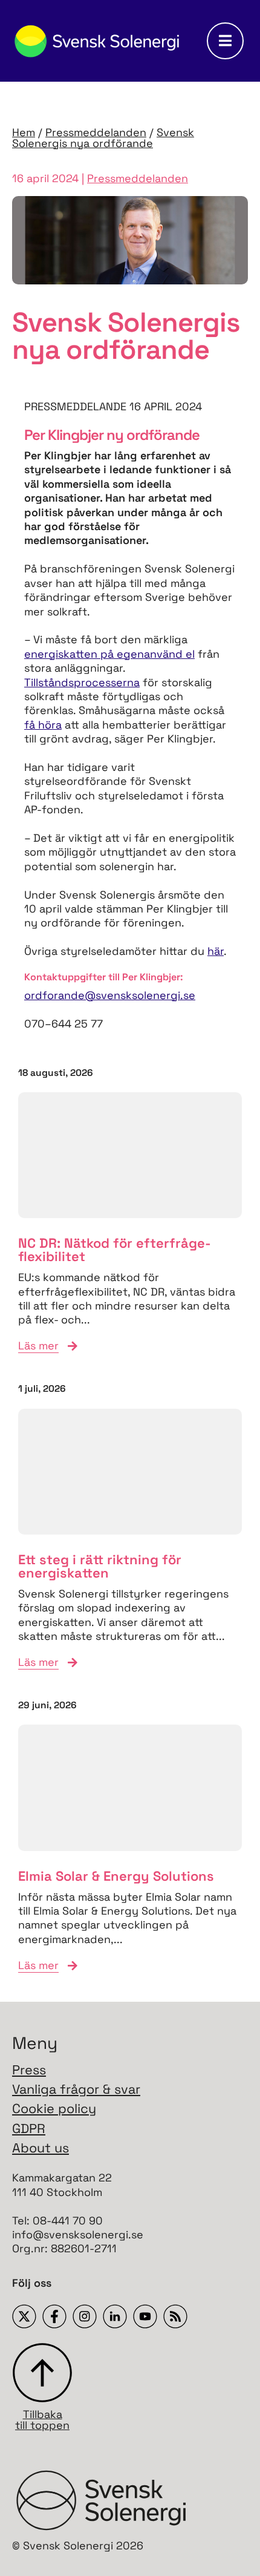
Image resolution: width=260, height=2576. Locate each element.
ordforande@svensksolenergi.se (110, 995)
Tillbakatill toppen (42, 2419)
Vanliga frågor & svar (76, 2089)
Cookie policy (54, 2109)
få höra (43, 725)
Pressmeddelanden (96, 132)
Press (29, 2070)
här (216, 951)
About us (41, 2148)
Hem (24, 132)
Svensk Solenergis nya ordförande (103, 138)
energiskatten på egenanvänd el (109, 654)
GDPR (29, 2129)
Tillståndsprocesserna (82, 682)
